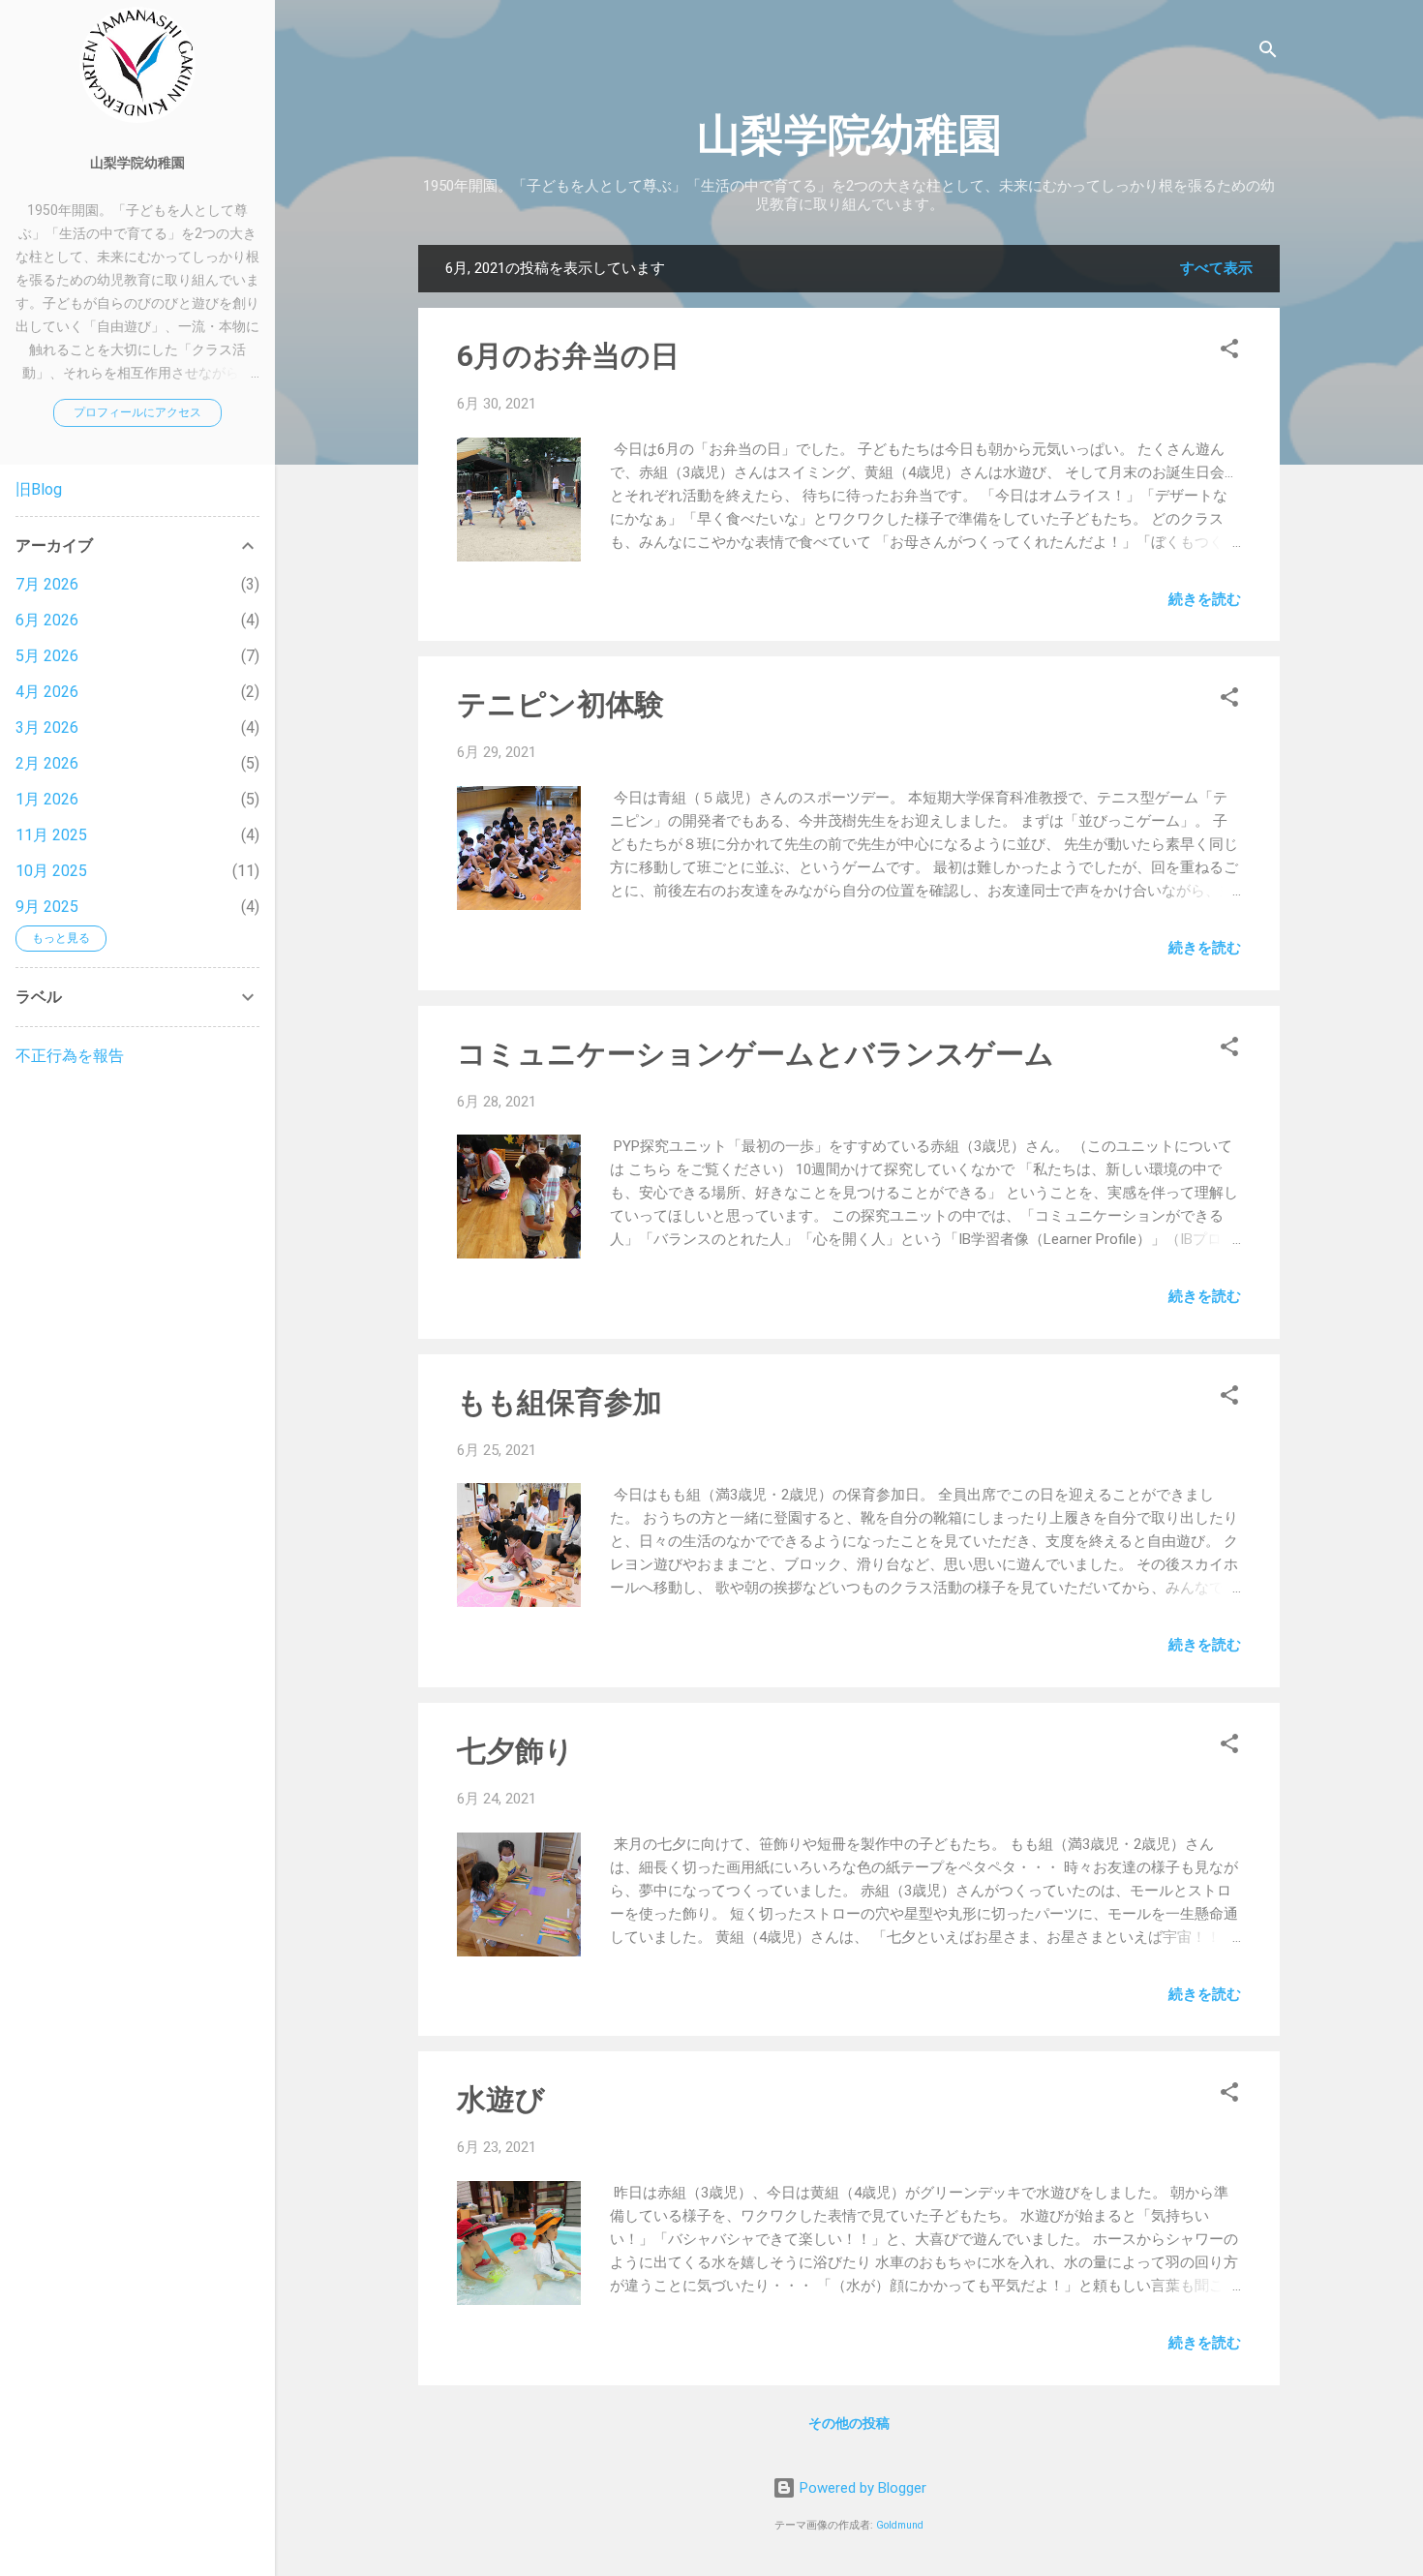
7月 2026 (47, 584)
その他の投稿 (849, 2423)
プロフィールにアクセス (137, 412)
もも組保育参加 (560, 1402)
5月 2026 (47, 656)
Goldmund (900, 2525)
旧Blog (39, 489)
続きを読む (1205, 599)
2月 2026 (47, 763)
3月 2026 (47, 727)
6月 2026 (47, 620)
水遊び (501, 2099)
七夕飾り (515, 1751)
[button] (1229, 352)
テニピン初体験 (560, 704)
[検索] (1268, 53)
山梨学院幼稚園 (849, 135)
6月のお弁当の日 (568, 356)
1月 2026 (47, 799)
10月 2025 (51, 871)
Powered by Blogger (861, 2488)
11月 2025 (51, 835)
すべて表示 (1216, 268)
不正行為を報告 (70, 1056)
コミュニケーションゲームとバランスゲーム (756, 1054)
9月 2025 (47, 907)
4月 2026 (47, 692)
